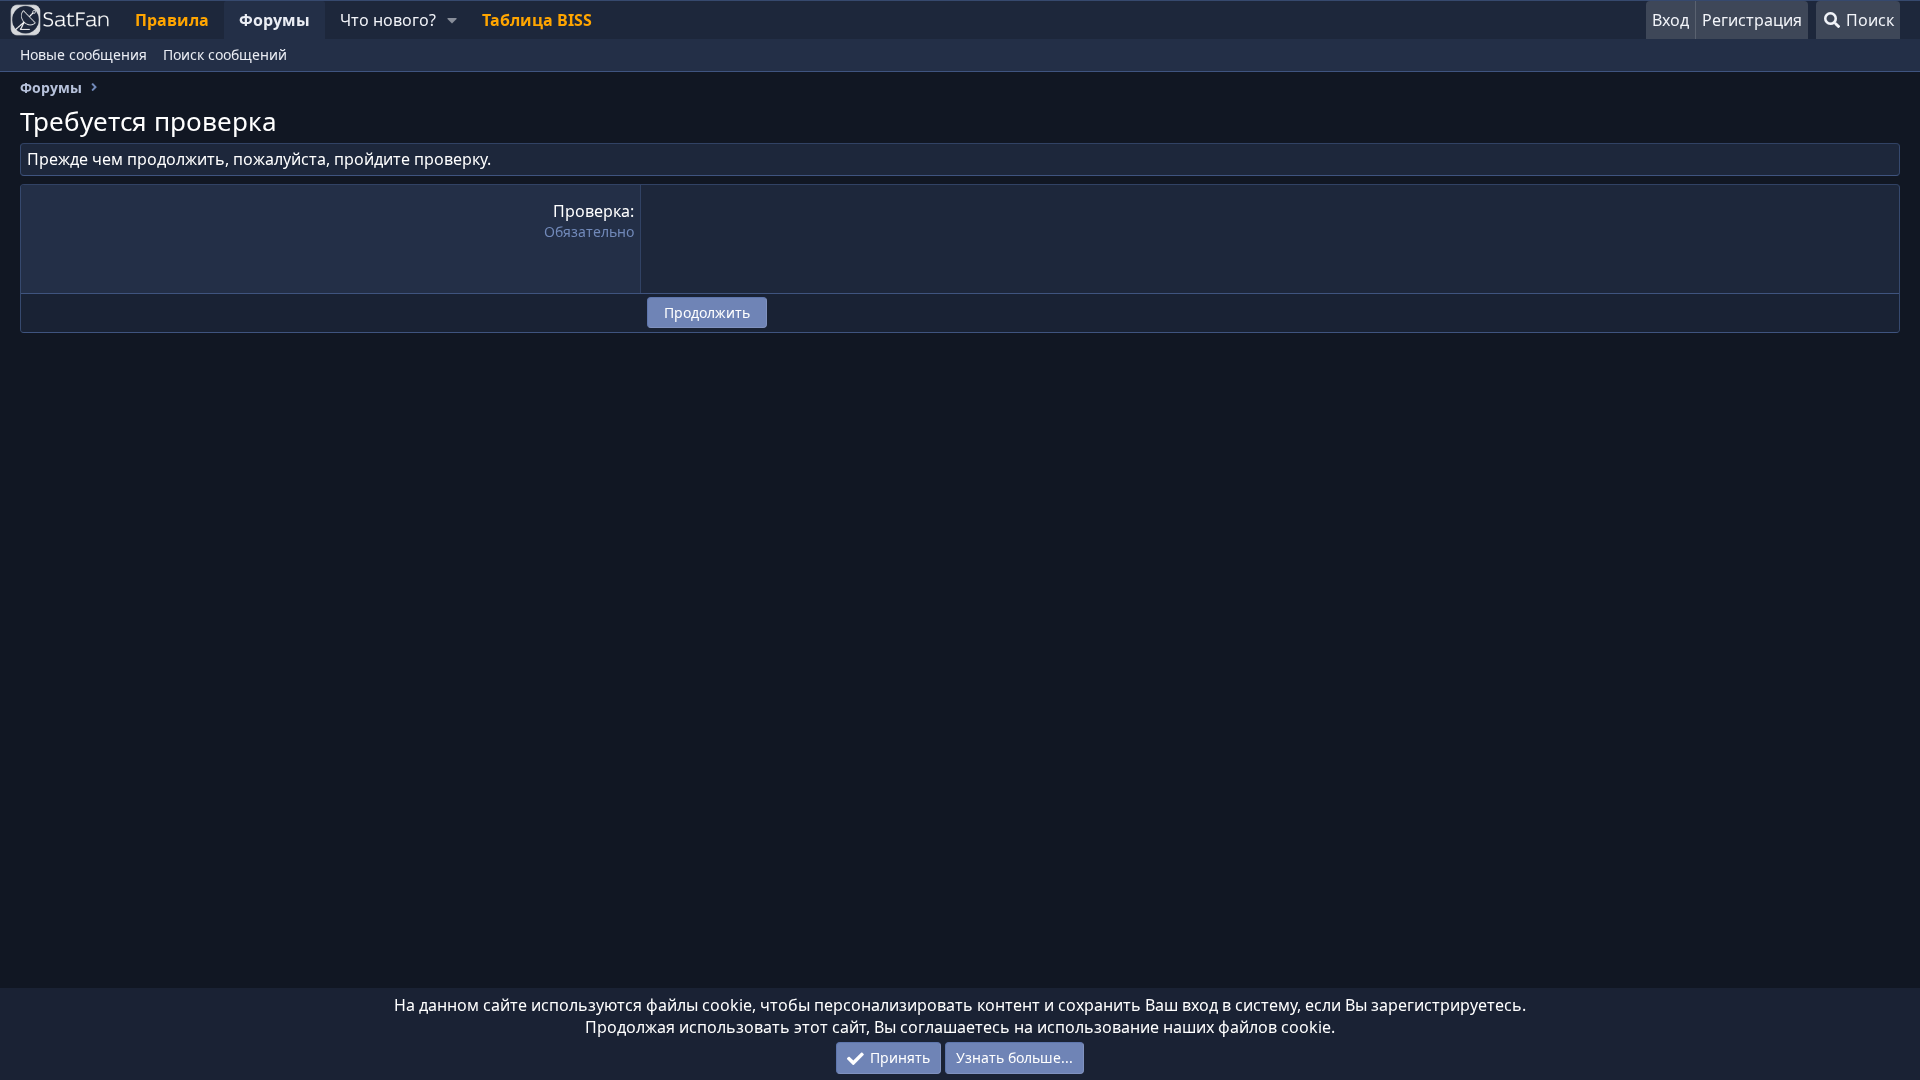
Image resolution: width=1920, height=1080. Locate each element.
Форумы (274, 20)
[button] (451, 20)
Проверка (591, 211)
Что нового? (388, 20)
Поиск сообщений (225, 54)
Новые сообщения (83, 54)
